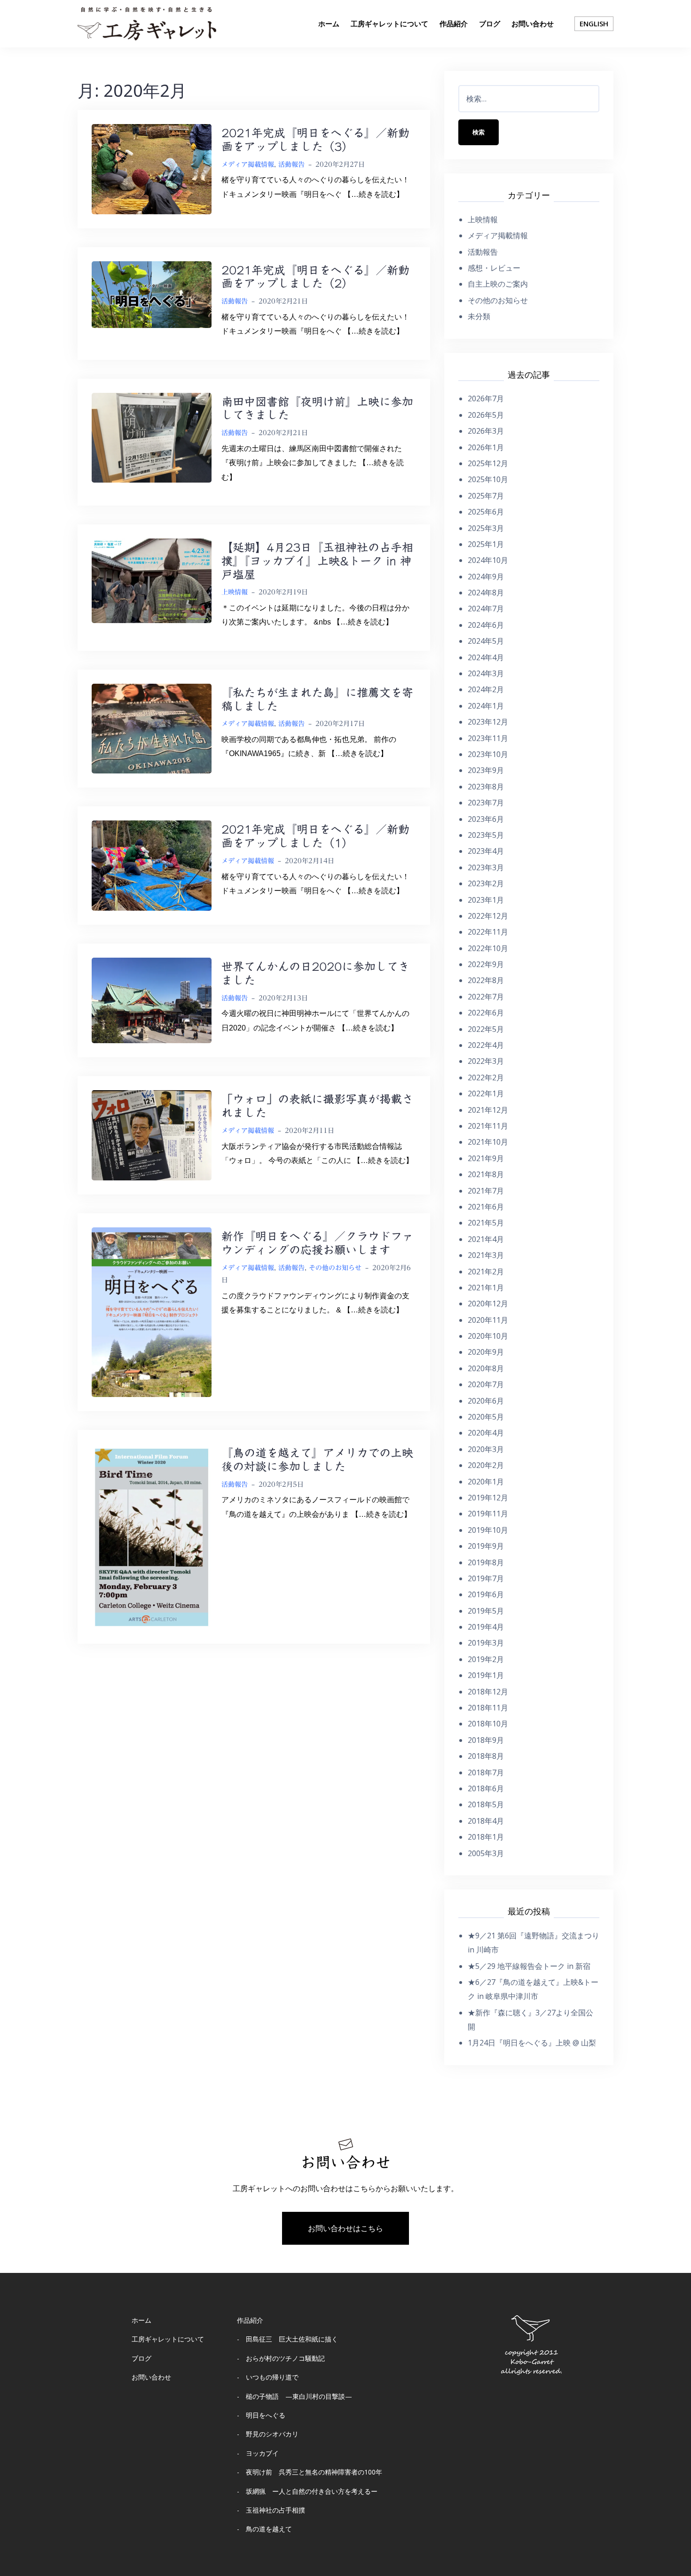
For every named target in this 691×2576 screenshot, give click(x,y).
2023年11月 (488, 738)
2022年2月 (486, 1077)
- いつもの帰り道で (268, 2377)
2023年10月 (488, 754)
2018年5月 (486, 1804)
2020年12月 (488, 1304)
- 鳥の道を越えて (264, 2529)
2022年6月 (486, 1013)
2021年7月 (486, 1191)
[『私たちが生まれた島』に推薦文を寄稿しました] (152, 728)
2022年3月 (486, 1061)
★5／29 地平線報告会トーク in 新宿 (529, 1966)
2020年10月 (488, 1336)
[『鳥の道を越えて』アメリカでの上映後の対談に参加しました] (152, 1536)
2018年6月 (486, 1788)
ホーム (329, 23)
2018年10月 (488, 1724)
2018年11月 (488, 1708)
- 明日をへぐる (261, 2415)
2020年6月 (486, 1401)
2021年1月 (486, 1288)
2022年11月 (488, 932)
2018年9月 (486, 1740)
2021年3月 (486, 1255)
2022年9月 (486, 964)
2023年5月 (486, 835)
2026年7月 (486, 398)
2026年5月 (486, 415)
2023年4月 (486, 851)
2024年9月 (486, 577)
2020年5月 (486, 1417)
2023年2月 (486, 883)
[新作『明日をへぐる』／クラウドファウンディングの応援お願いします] (152, 1311)
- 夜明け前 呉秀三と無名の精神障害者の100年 (310, 2472)
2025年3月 (486, 528)
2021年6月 (486, 1207)
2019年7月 (486, 1578)
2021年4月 (486, 1239)
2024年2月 (486, 689)
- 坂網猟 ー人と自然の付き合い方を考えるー (307, 2491)
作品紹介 (454, 23)
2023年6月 (486, 819)
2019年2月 (486, 1659)
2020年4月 (486, 1433)
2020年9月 (486, 1352)
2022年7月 (486, 997)
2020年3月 (486, 1449)
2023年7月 (486, 803)
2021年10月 (488, 1142)
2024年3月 (486, 673)
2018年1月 (486, 1837)
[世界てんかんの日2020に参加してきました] (152, 1000)
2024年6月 (486, 625)
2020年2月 (486, 1465)
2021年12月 (488, 1110)
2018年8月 (486, 1756)
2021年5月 (486, 1223)
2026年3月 (486, 431)
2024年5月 (486, 641)
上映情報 (235, 592)
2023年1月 (486, 900)
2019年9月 (486, 1546)
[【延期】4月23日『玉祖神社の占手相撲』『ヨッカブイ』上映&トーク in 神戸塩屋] (152, 580)
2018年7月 (486, 1772)
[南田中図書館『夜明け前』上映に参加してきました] (152, 437)
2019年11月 (488, 1514)
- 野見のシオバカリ (268, 2434)
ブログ (490, 23)
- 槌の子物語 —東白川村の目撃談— (294, 2396)
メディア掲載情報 (248, 164)
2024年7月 (486, 609)
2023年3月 (486, 867)
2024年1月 (486, 706)
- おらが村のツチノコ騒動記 (281, 2358)
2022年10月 (488, 948)
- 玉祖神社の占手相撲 (271, 2510)
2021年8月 (486, 1174)
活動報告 (291, 164)
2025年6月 (486, 512)
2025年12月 (488, 463)
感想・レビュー (494, 268)
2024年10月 (488, 560)
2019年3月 (486, 1643)
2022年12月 (488, 916)
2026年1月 (486, 447)
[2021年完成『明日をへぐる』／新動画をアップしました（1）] (152, 865)
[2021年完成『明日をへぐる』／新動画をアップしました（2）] (152, 294)
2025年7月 (486, 496)
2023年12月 (488, 722)
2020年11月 (488, 1320)
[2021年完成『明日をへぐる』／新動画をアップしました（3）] (152, 168)
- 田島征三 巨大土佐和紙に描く (287, 2339)
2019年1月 (486, 1675)
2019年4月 (486, 1627)
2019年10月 (488, 1530)
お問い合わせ (533, 23)
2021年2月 (486, 1272)
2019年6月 (486, 1594)
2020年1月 (486, 1482)
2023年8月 (486, 787)
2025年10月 (488, 479)
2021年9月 (486, 1158)
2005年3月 (486, 1853)
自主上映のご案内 (498, 284)
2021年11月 (488, 1126)
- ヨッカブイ (258, 2453)
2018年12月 (488, 1692)
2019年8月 (486, 1562)
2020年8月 (486, 1368)
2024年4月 (486, 657)
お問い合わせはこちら (345, 2228)
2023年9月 (486, 770)
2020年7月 (486, 1384)
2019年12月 (488, 1498)
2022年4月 (486, 1045)
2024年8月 (486, 593)
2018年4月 (486, 1821)
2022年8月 (486, 980)
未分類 (479, 316)
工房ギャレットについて (389, 23)
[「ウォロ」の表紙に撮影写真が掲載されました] (152, 1135)
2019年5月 (486, 1611)
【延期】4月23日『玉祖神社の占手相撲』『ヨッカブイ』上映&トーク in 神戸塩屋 (317, 561)
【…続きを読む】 (374, 194)
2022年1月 (486, 1093)
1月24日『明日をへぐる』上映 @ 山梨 (532, 2043)
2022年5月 (486, 1029)
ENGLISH (594, 23)
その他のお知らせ (335, 1268)
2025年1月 (486, 544)
